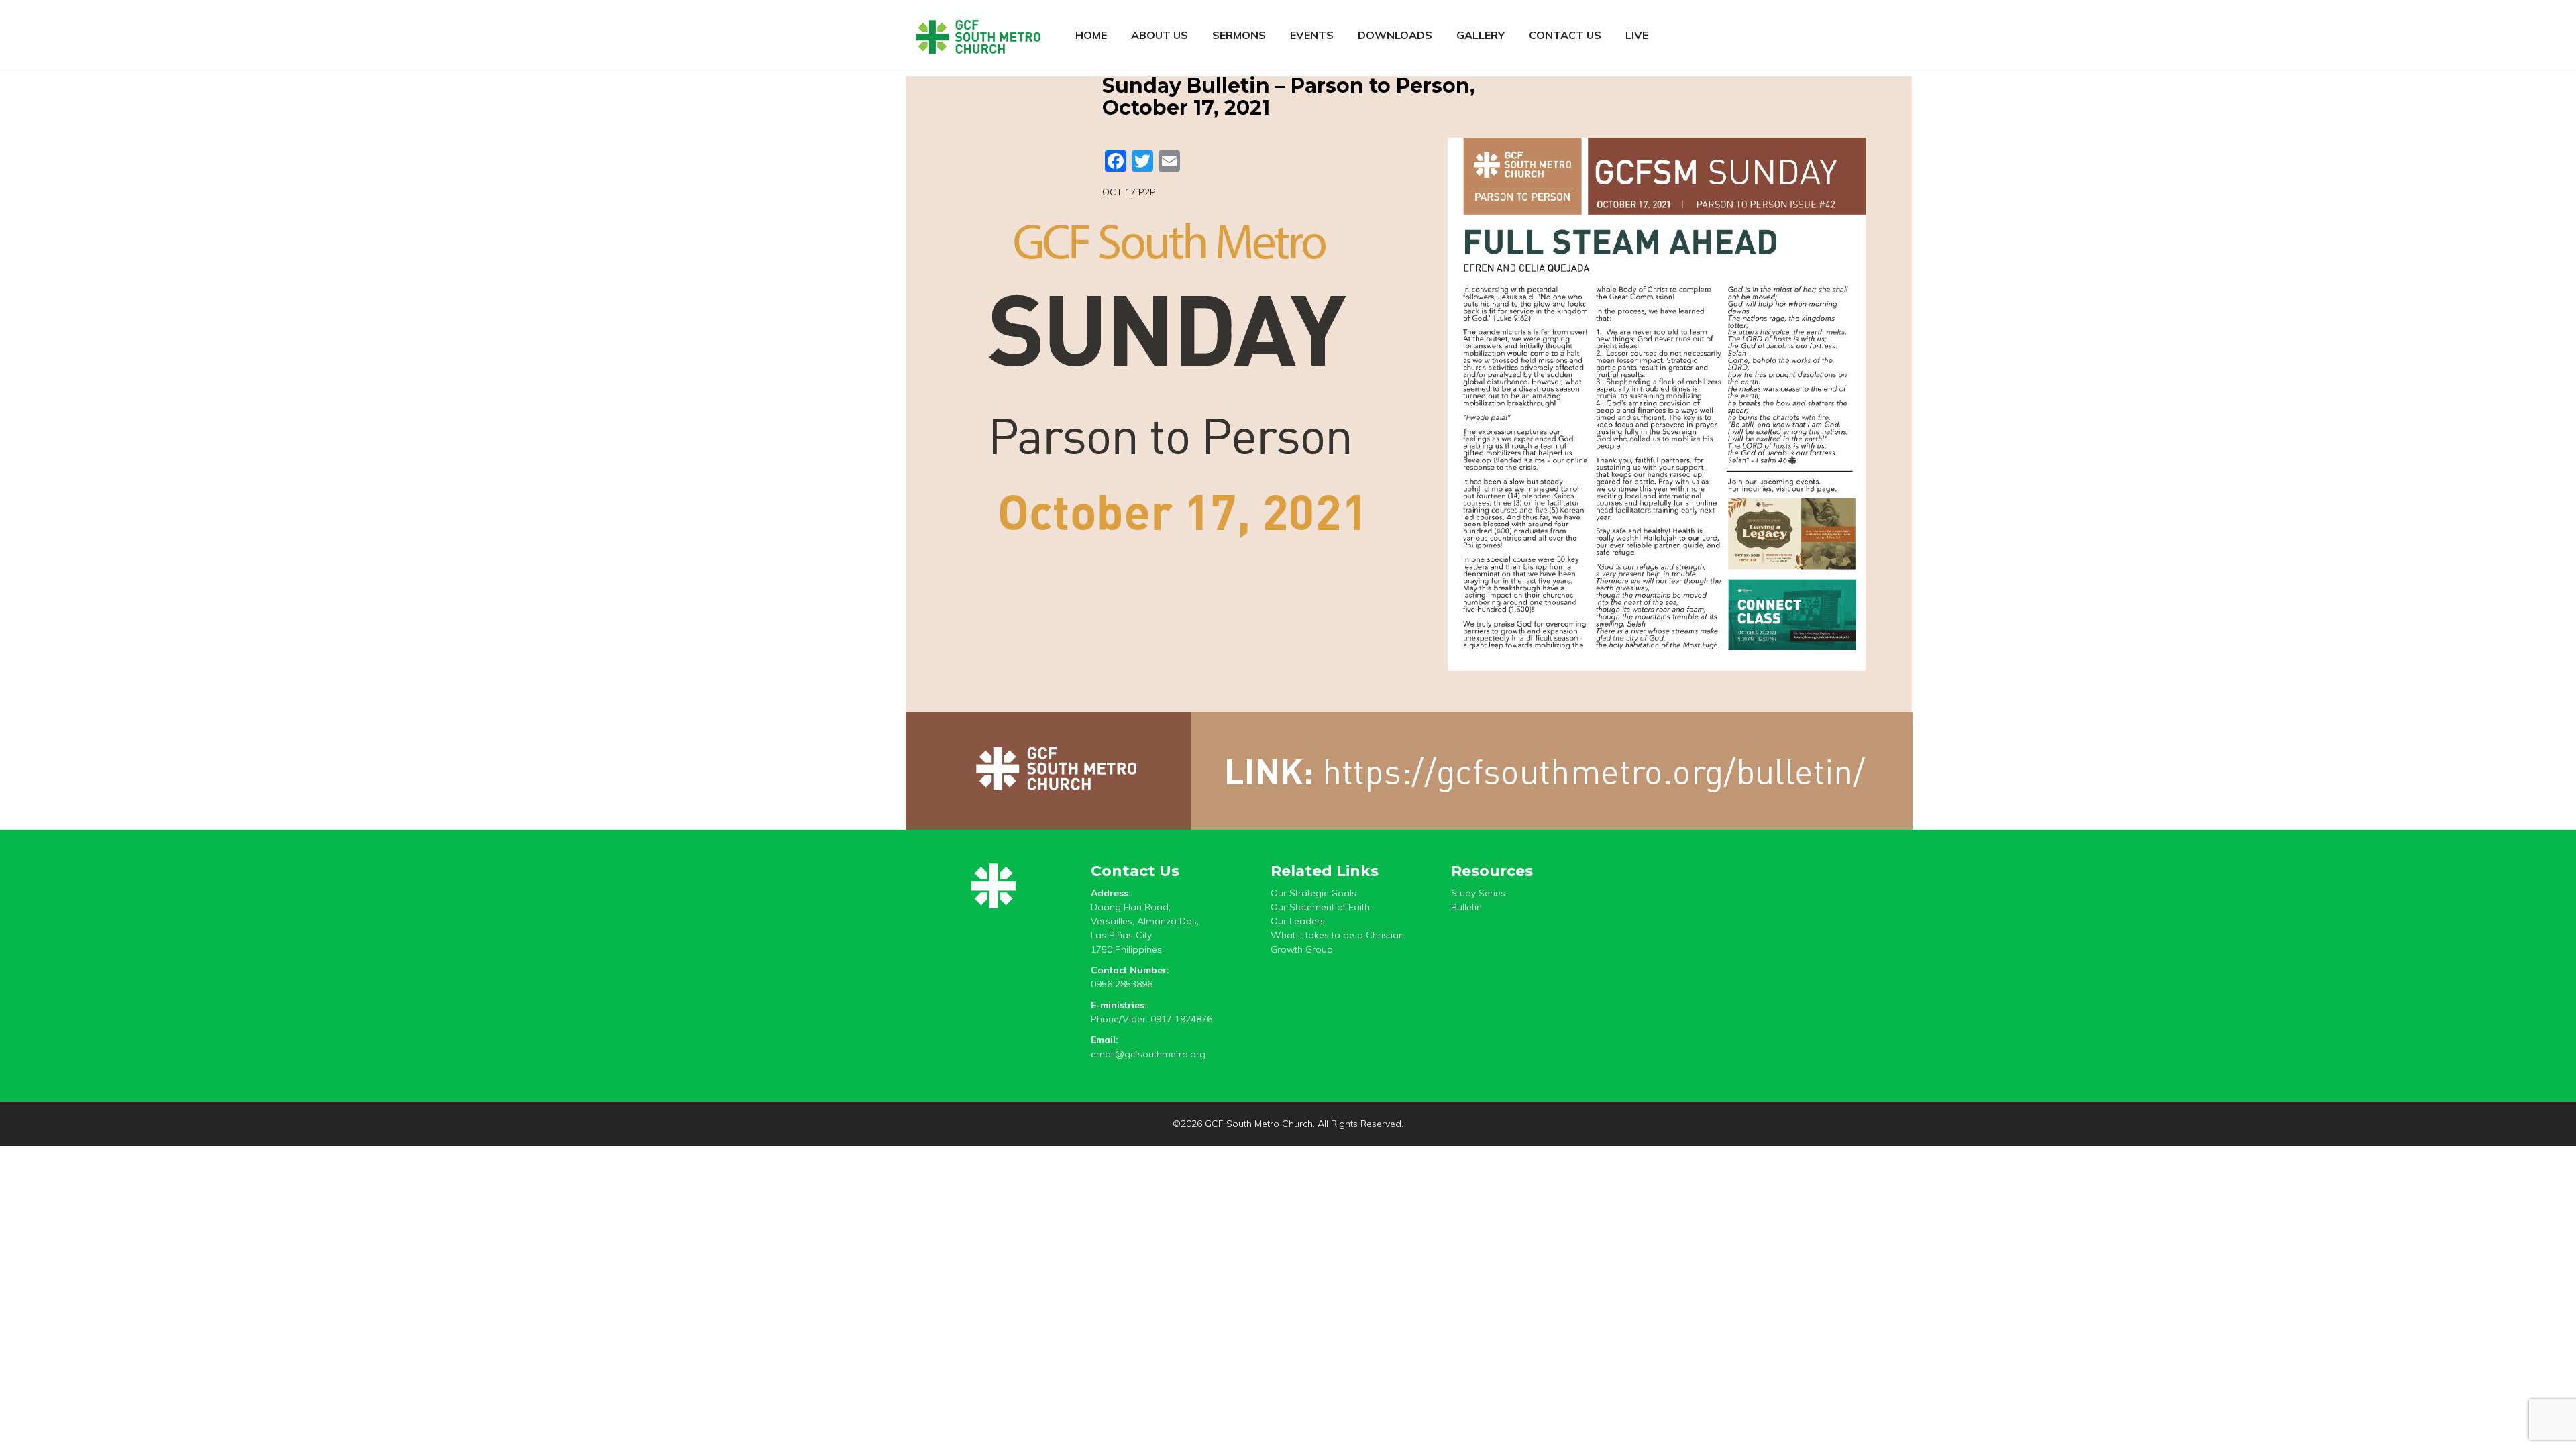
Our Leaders (1298, 921)
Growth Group (1302, 949)
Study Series (1478, 893)
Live (1637, 35)
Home (1091, 35)
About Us (1160, 35)
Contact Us (1565, 35)
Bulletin (1466, 907)
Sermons (1239, 35)
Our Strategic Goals (1313, 893)
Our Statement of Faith (1320, 907)
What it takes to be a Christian (1337, 935)
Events (1312, 35)
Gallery (1481, 35)
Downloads (1395, 35)
